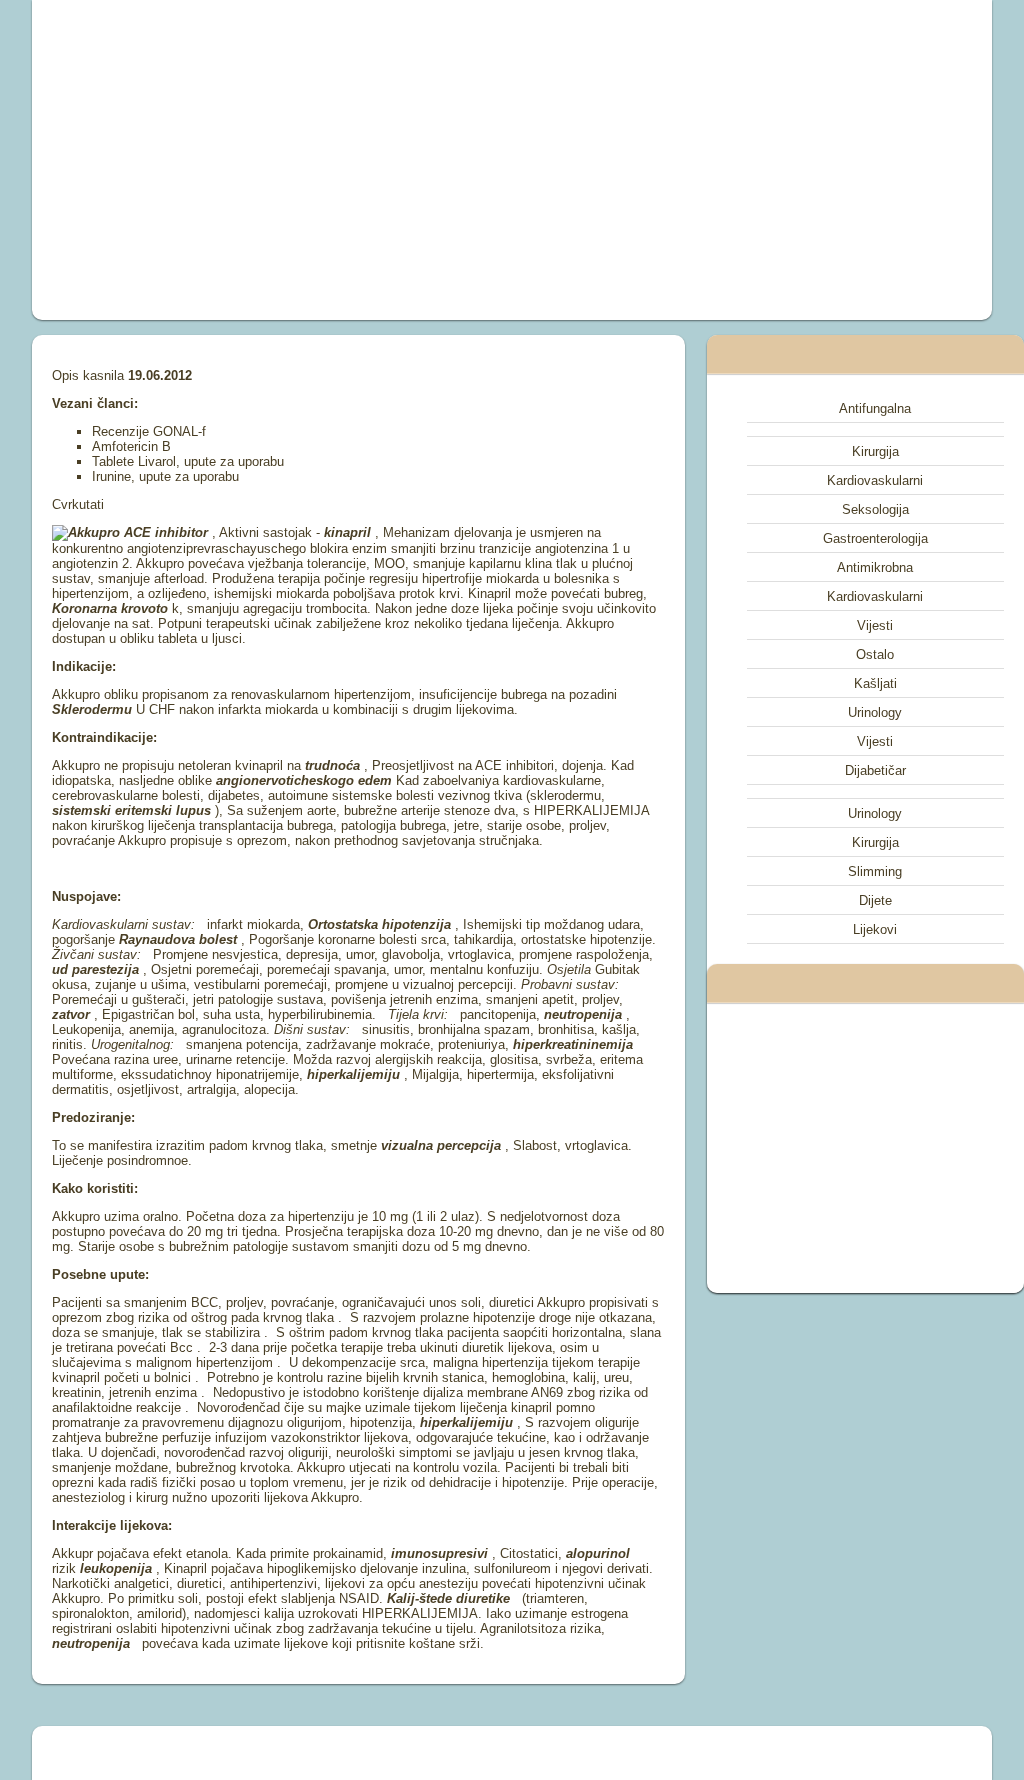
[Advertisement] (328, 160)
